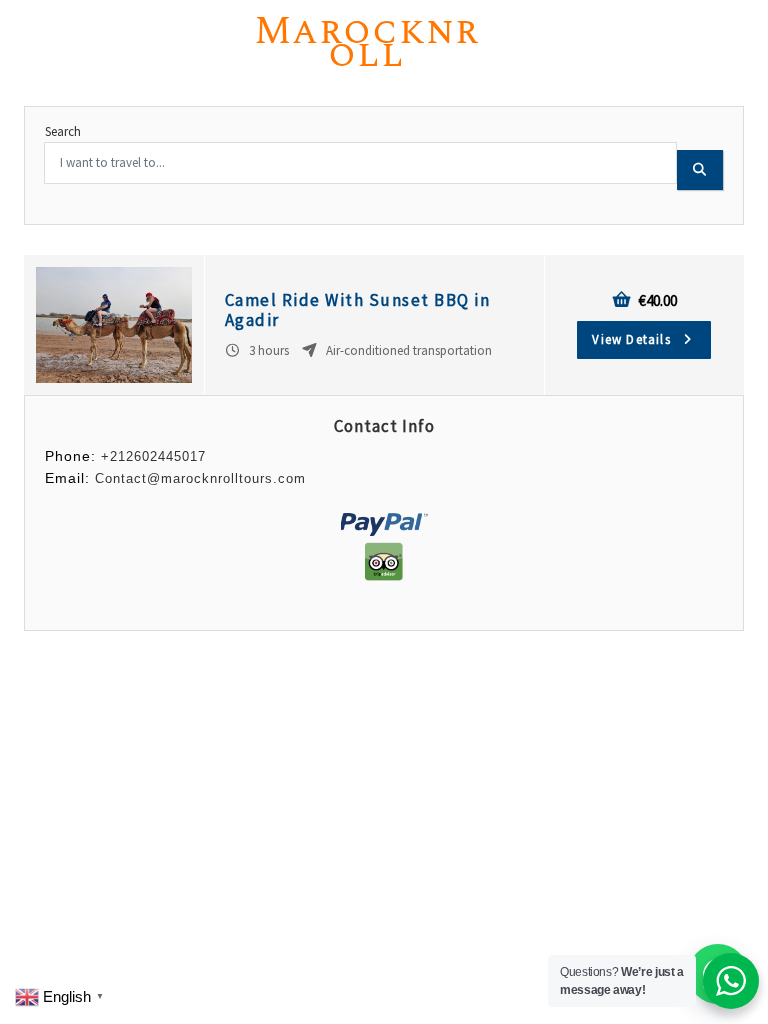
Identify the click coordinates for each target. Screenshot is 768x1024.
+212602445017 (153, 456)
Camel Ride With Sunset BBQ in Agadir (358, 310)
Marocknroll (366, 43)
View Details (633, 339)
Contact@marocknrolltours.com (200, 478)
